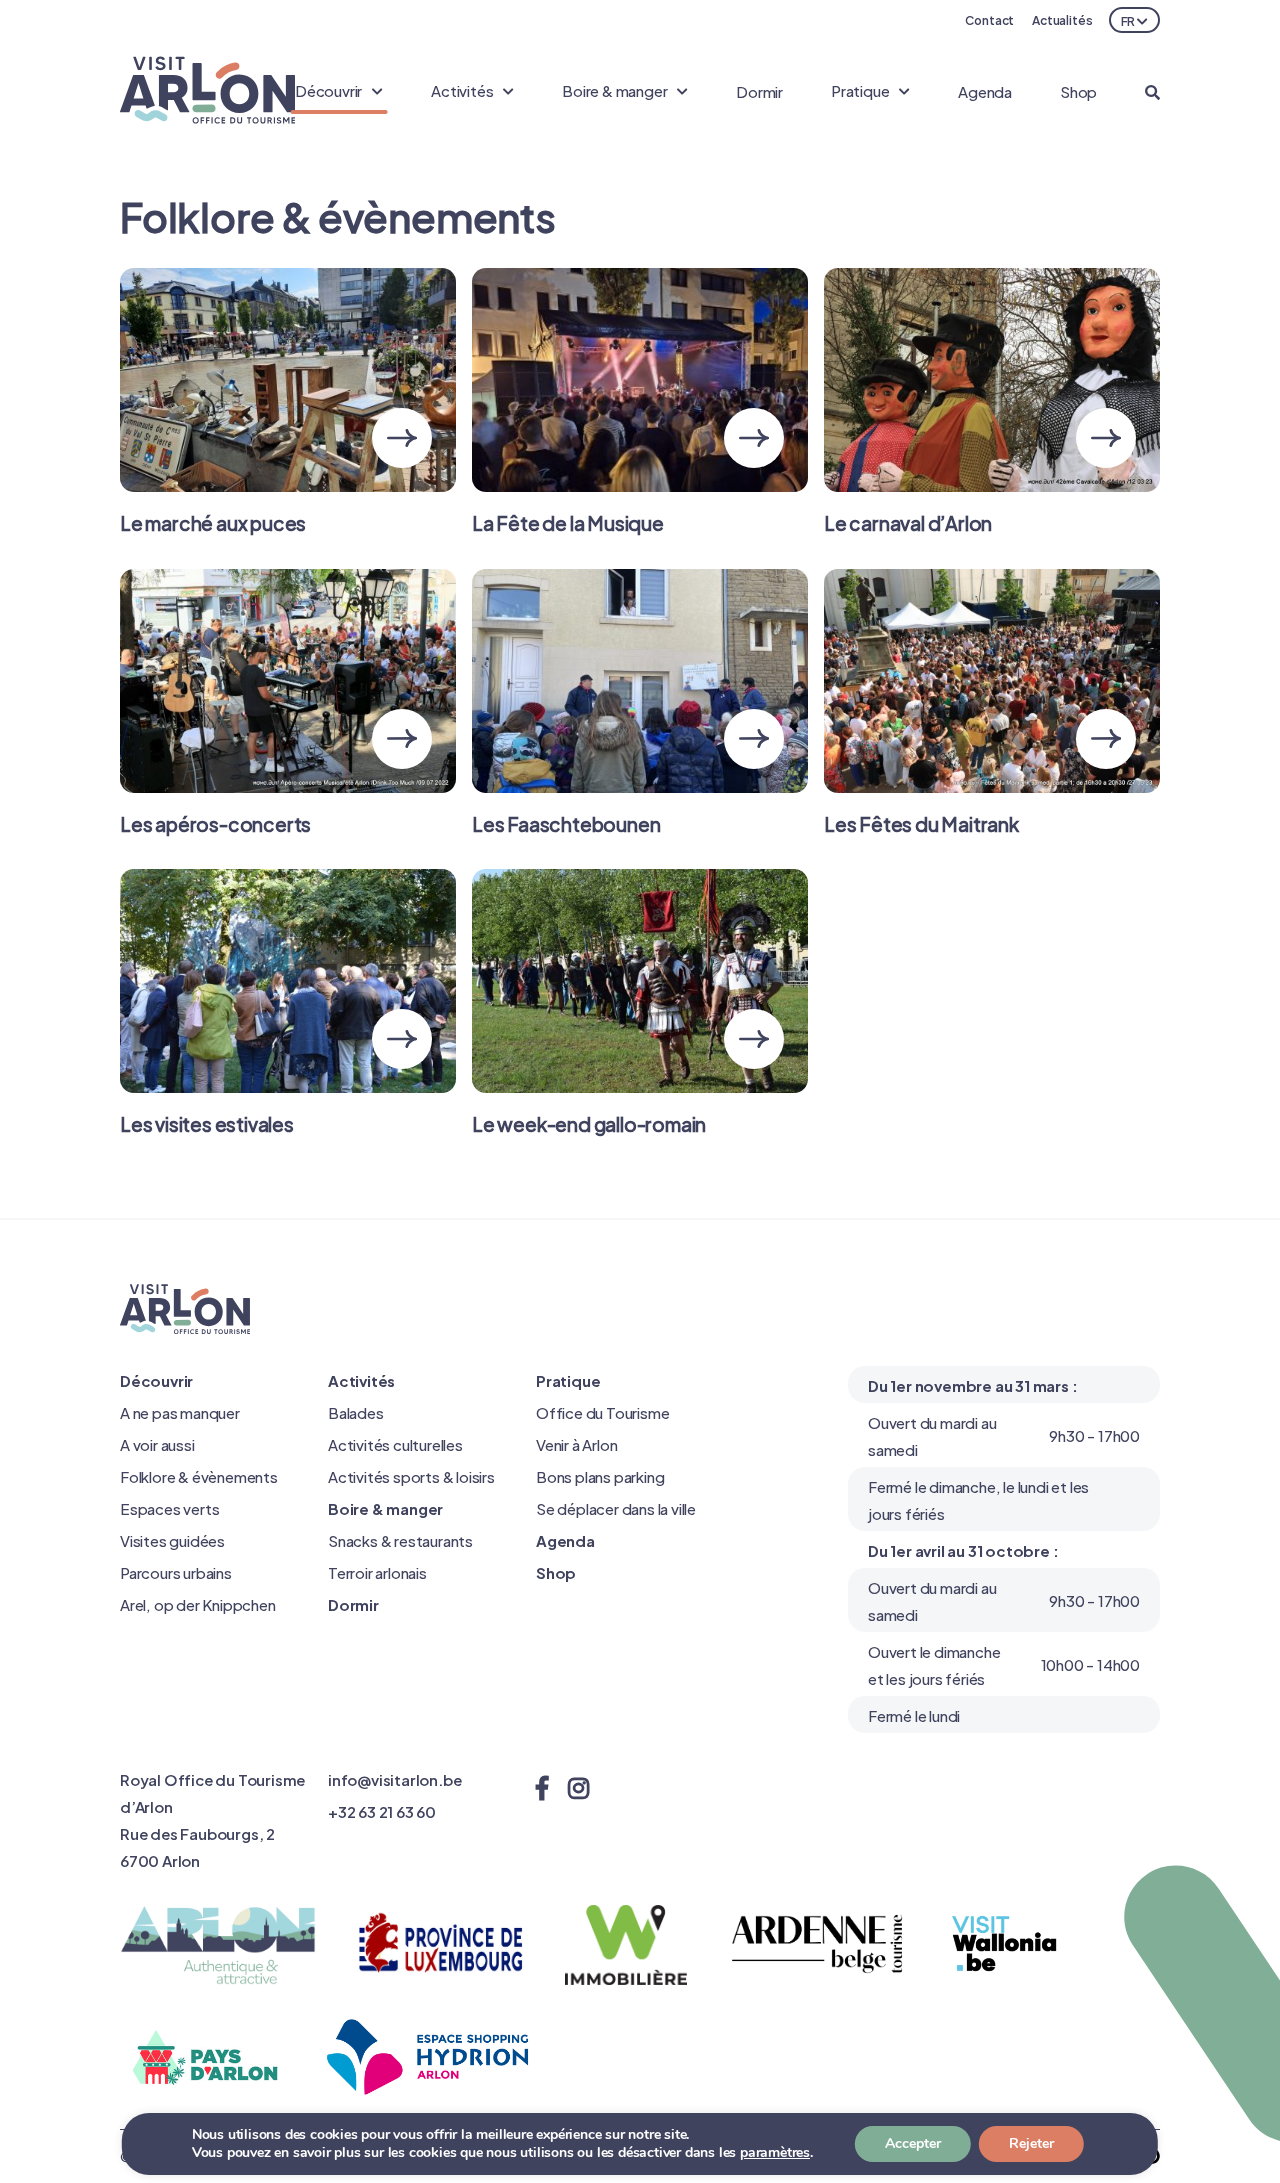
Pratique (568, 1379)
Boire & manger (385, 1507)
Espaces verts (169, 1507)
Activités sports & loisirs (411, 1475)
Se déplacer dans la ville (616, 1507)
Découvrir (156, 1379)
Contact (989, 19)
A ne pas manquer (180, 1411)
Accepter (913, 2143)
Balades (356, 1411)
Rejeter (1031, 2143)
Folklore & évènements (199, 1475)
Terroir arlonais (377, 1571)
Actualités (1062, 19)
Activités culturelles (395, 1443)
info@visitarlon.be (394, 1778)
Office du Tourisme (602, 1411)
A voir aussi (157, 1443)
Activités (361, 1379)
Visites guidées (172, 1539)
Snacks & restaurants (400, 1539)
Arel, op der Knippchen (198, 1603)
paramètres (775, 2153)
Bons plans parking (600, 1475)
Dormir (759, 90)
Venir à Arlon (576, 1443)
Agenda (985, 90)
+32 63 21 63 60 (382, 1810)
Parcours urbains (176, 1571)
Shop (1078, 90)
